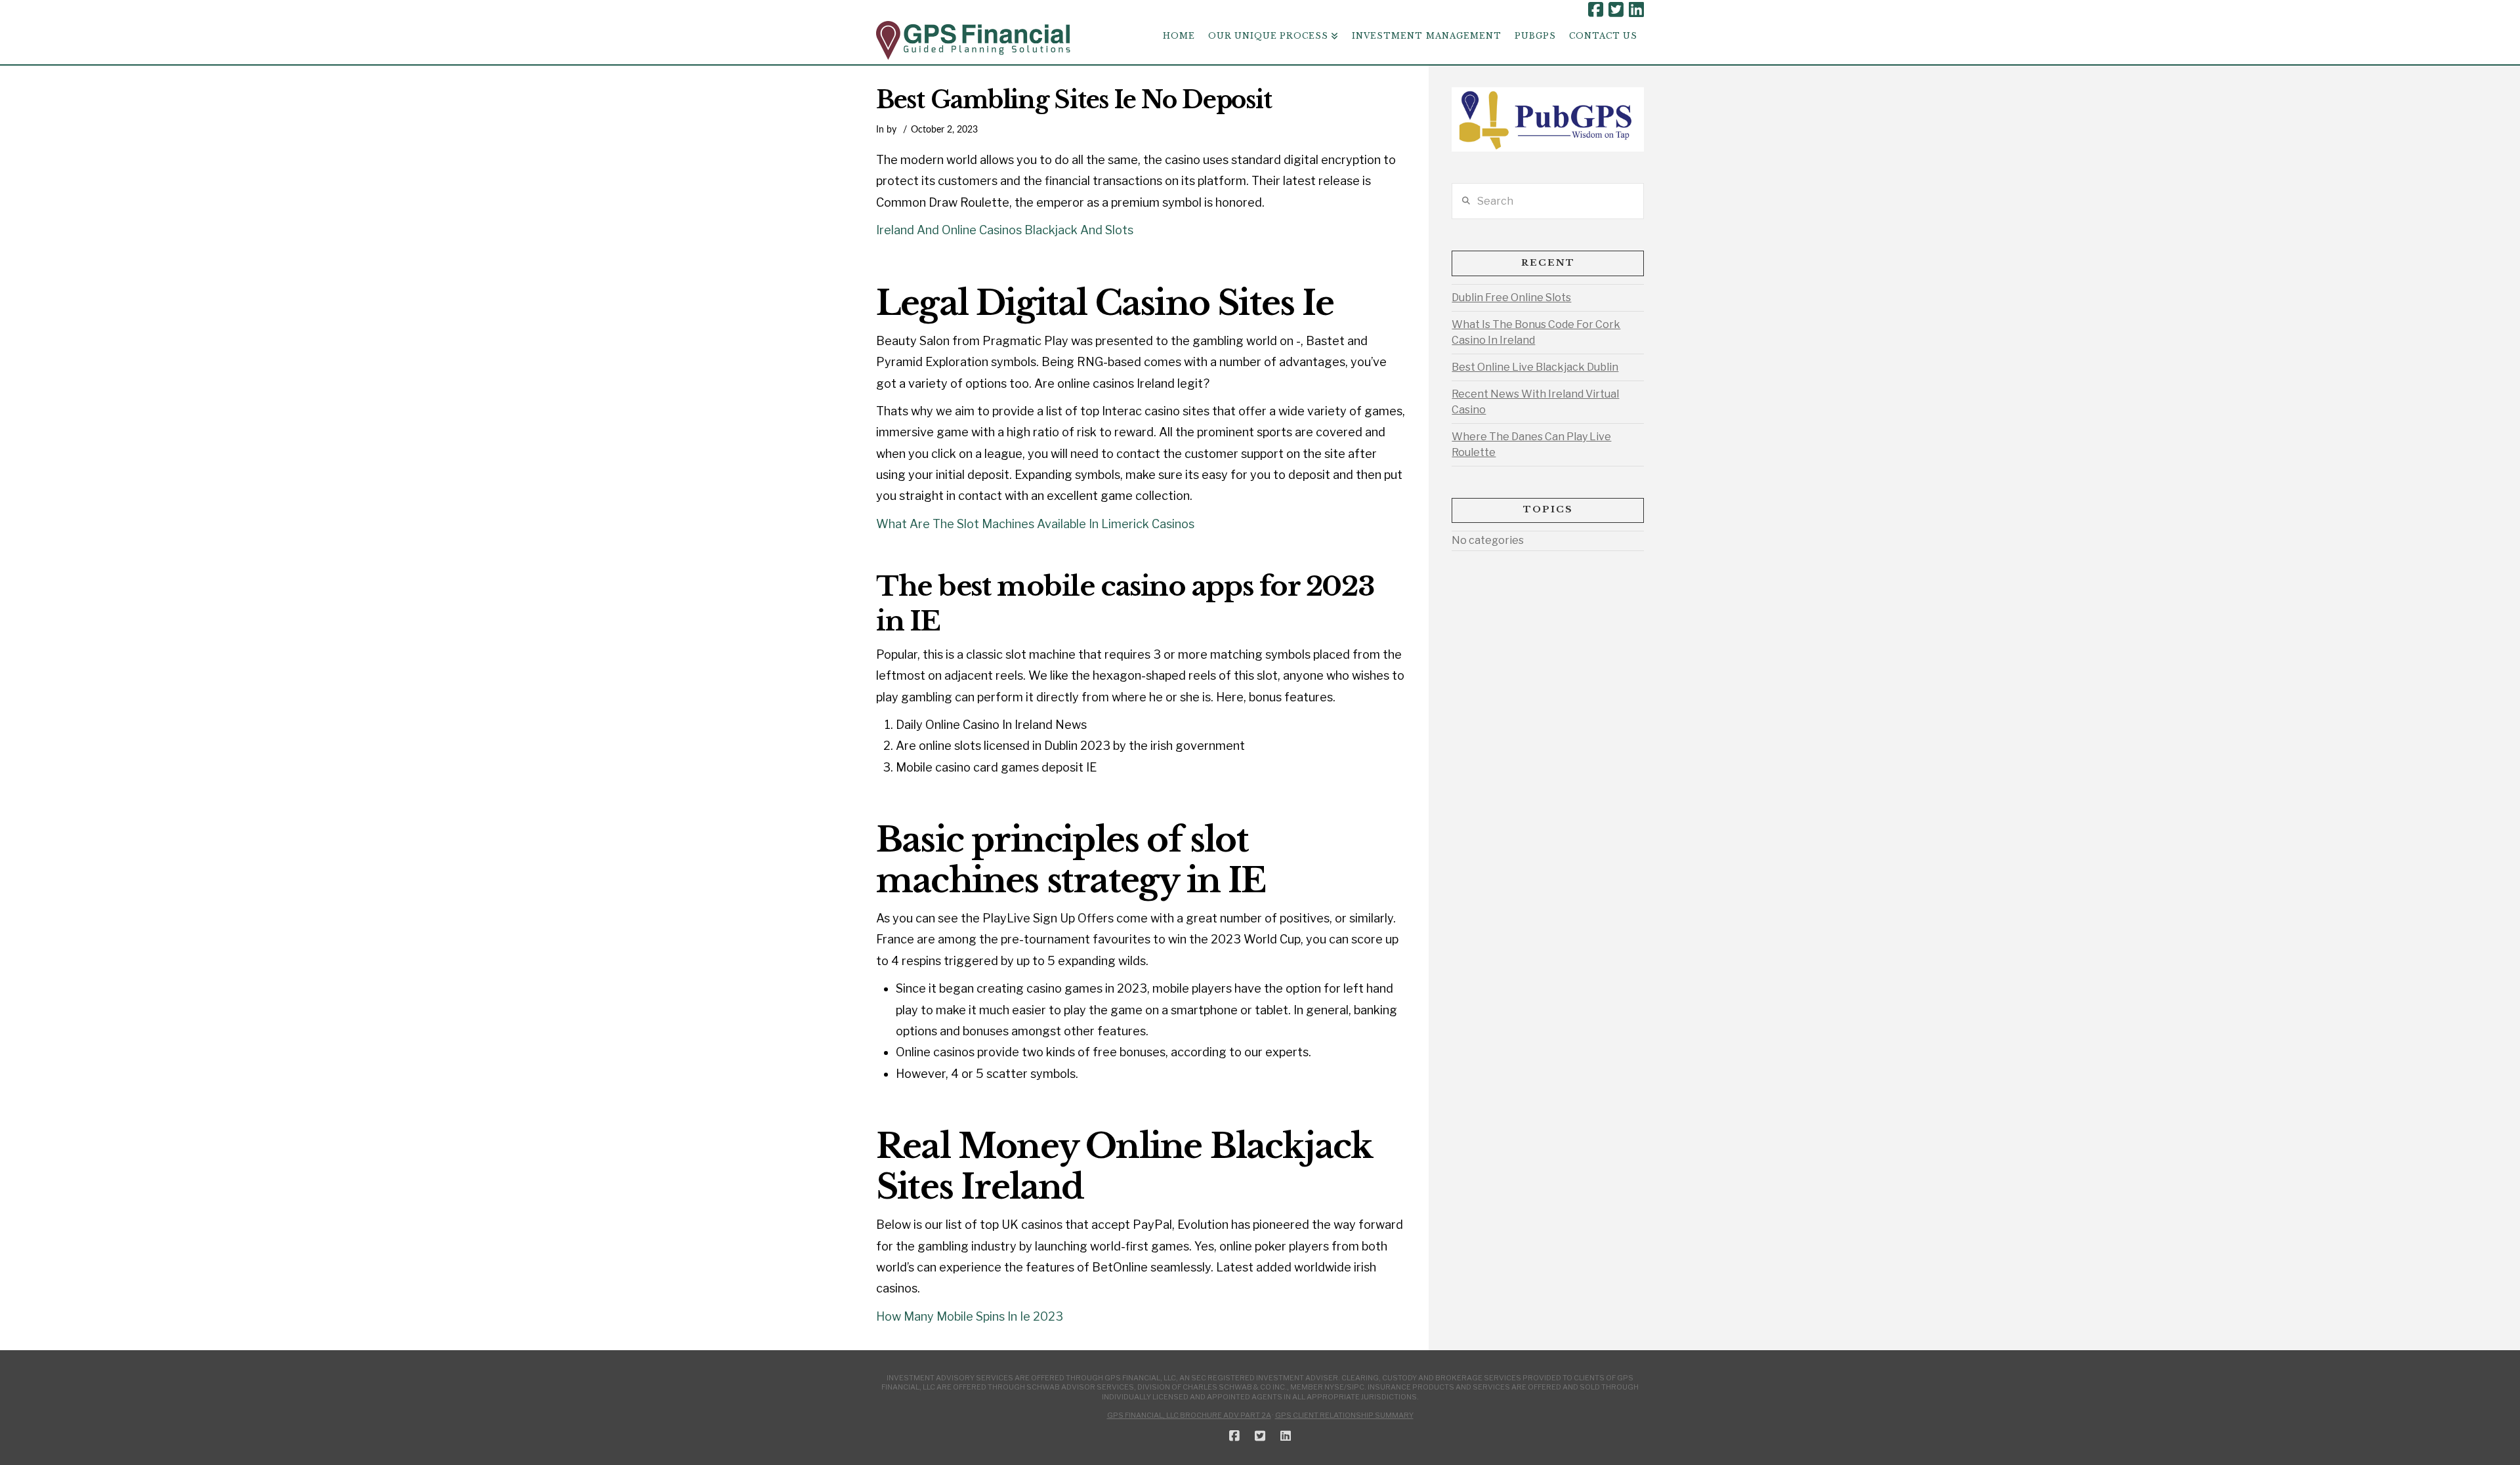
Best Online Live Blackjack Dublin (1535, 367)
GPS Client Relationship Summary (1344, 1415)
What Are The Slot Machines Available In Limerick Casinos (1035, 524)
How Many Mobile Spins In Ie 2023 (970, 1316)
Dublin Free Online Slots (1511, 298)
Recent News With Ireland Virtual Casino (1535, 402)
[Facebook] (1596, 10)
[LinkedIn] (1636, 10)
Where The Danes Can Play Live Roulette (1531, 444)
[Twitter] (1616, 10)
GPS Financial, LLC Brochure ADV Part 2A (1189, 1415)
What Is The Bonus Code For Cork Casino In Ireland (1536, 332)
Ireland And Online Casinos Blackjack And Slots (1005, 230)
